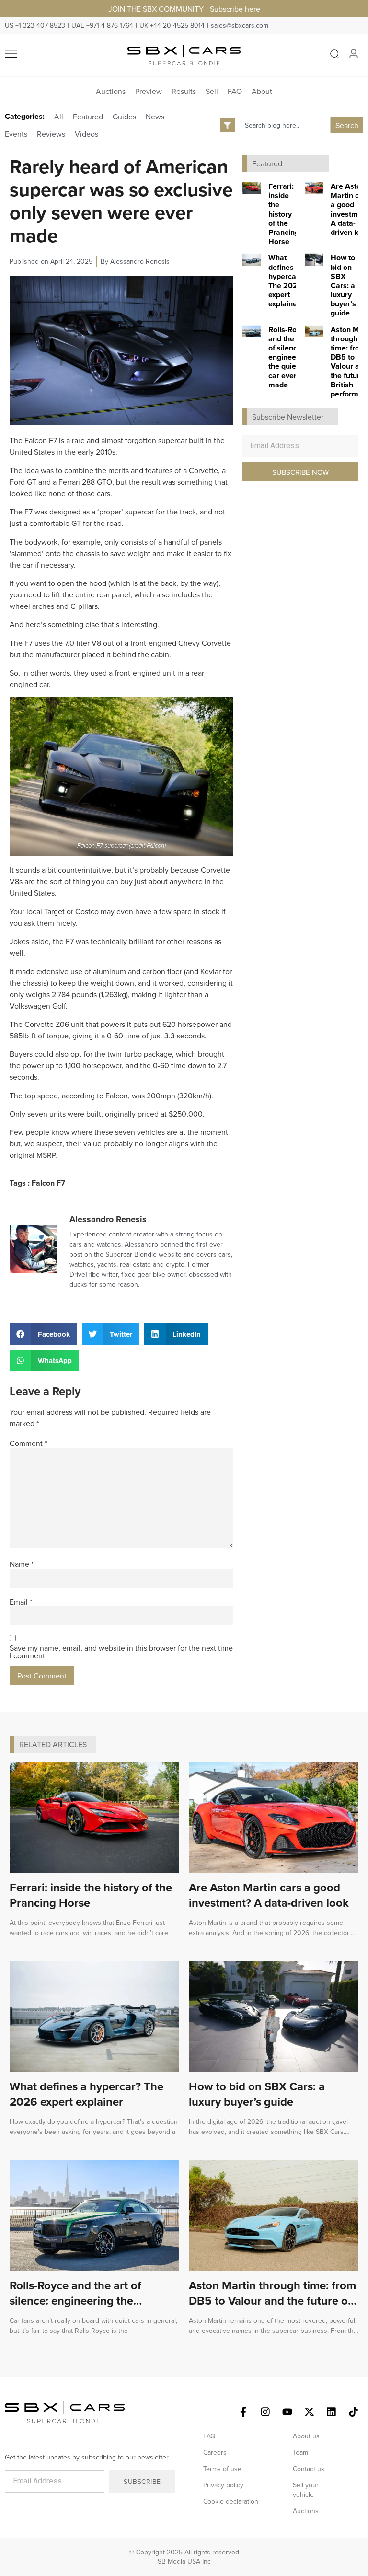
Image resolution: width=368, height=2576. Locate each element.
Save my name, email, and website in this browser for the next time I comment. (121, 1652)
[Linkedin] (331, 2412)
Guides (124, 117)
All (59, 117)
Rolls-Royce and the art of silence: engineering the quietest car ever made (289, 357)
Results (184, 91)
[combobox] (285, 125)
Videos (86, 134)
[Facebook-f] (243, 2412)
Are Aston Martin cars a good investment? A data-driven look (269, 1895)
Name (22, 1564)
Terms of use (222, 2469)
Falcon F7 (48, 1183)
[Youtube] (287, 2412)
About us (306, 2436)
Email (21, 1602)
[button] (43, 1334)
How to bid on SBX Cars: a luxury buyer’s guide (343, 285)
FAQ (235, 91)
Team (300, 2452)
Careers (215, 2452)
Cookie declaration (231, 2501)
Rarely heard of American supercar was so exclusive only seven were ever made (121, 201)
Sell (212, 91)
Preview (149, 91)
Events (16, 134)
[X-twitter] (309, 2412)
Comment (28, 1443)
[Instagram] (265, 2412)
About (262, 91)
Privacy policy (223, 2485)
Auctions (111, 91)
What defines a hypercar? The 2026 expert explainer (285, 281)
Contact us (309, 2469)
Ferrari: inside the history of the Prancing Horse (284, 214)
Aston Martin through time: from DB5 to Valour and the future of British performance (272, 2301)
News (155, 117)
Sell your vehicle (306, 2490)
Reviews (51, 134)
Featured (88, 117)
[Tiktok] (353, 2412)
